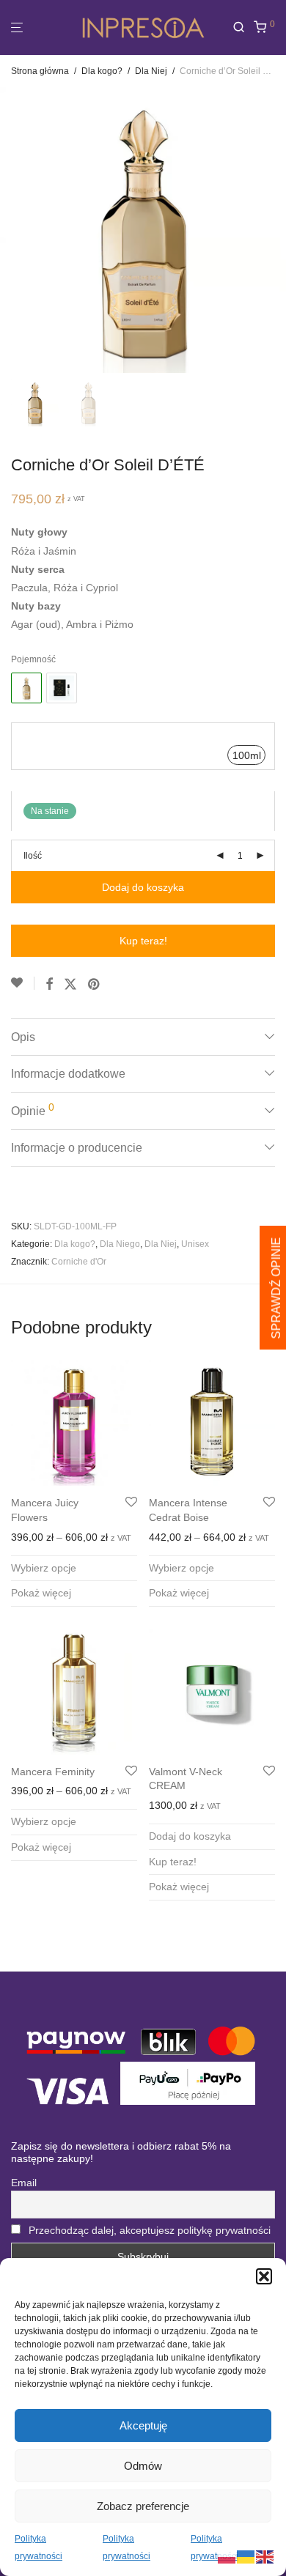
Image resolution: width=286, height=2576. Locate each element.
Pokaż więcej (41, 1593)
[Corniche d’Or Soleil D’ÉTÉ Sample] (62, 688)
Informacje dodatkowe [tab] (68, 1074)
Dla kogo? (102, 71)
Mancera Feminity (53, 1772)
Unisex (195, 1244)
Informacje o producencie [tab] (77, 1148)
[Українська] (246, 2556)
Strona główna (40, 71)
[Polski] (227, 2556)
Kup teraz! (143, 941)
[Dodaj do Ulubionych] (23, 983)
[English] (265, 2556)
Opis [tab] (23, 1037)
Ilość (33, 856)
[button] (264, 2276)
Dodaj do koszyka (143, 887)
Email (24, 2183)
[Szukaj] (243, 27)
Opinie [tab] (33, 1109)
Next (272, 230)
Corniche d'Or (79, 1262)
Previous (14, 230)
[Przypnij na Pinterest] (95, 985)
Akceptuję (143, 2425)
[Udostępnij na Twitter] (70, 985)
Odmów (143, 2466)
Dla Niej (151, 71)
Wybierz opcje (44, 1568)
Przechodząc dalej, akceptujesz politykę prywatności (150, 2230)
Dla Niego (120, 1244)
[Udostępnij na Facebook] (49, 985)
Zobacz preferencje (143, 2506)
